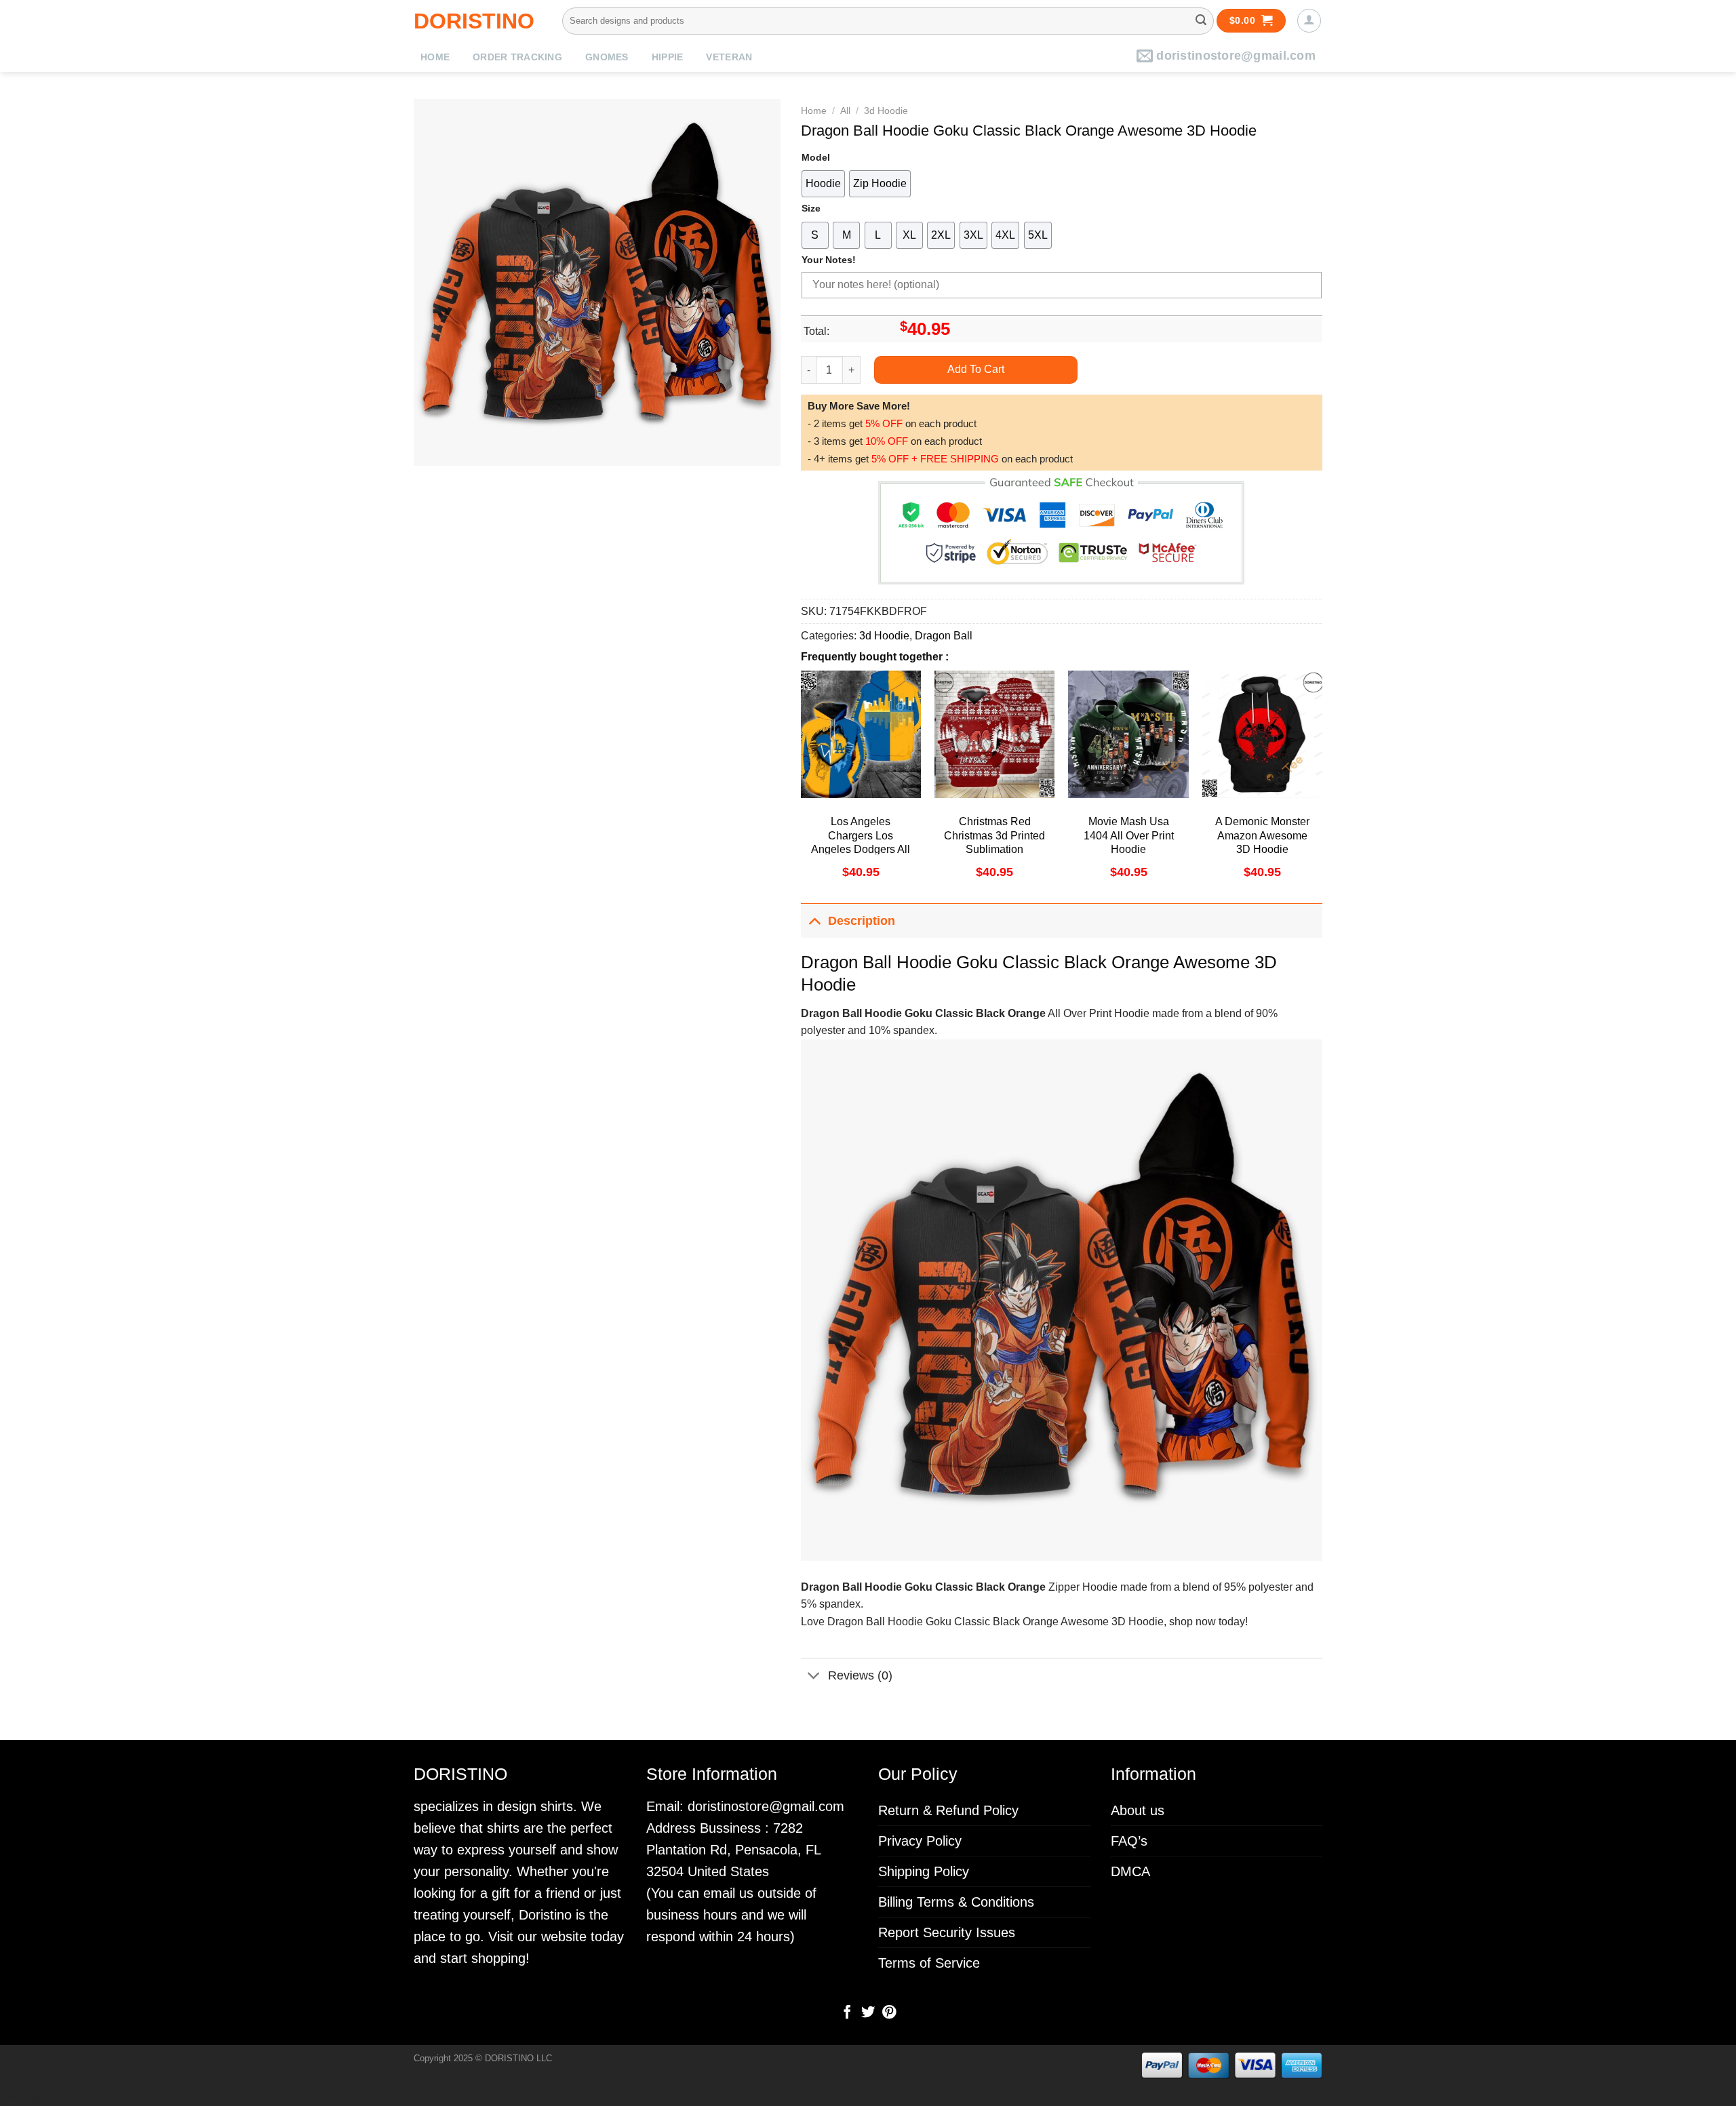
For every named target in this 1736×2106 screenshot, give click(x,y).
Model (816, 157)
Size (811, 208)
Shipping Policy (924, 1871)
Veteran (729, 57)
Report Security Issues (947, 1932)
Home (435, 57)
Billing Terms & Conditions (956, 1902)
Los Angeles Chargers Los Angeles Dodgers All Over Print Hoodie (861, 842)
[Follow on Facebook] (847, 2013)
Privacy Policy (920, 1841)
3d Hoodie (886, 111)
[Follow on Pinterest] (888, 2013)
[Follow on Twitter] (868, 2013)
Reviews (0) (860, 1675)
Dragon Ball (944, 636)
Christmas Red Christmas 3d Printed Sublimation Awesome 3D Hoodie (995, 842)
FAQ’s (1129, 1841)
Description (862, 921)
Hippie (668, 57)
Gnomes (607, 57)
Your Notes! (829, 260)
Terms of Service (929, 1963)
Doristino (474, 21)
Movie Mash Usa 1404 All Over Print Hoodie (1129, 836)
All (845, 111)
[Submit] (1201, 21)
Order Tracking (517, 57)
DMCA (1130, 1871)
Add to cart (976, 369)
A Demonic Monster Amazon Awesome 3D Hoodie (1262, 836)
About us (1138, 1810)
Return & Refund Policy (948, 1810)
